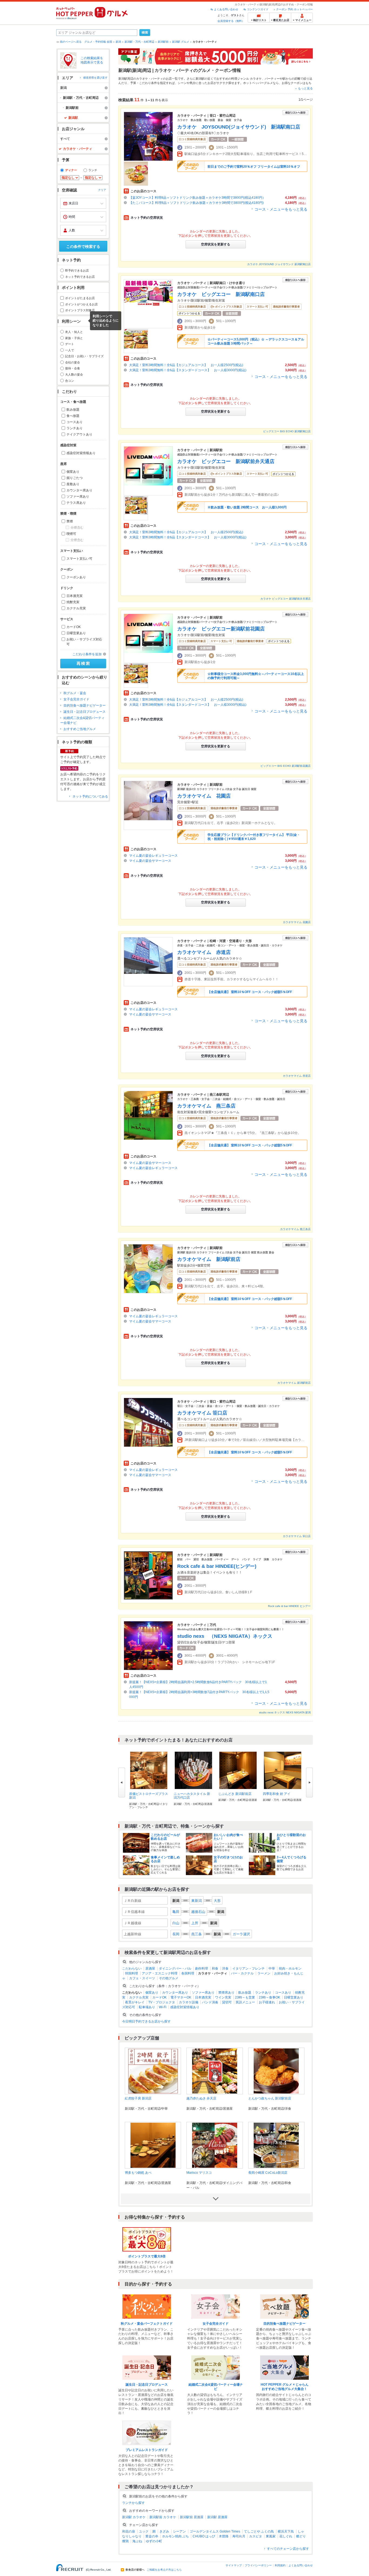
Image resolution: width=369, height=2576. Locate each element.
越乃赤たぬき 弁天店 (201, 2098)
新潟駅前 (163, 42)
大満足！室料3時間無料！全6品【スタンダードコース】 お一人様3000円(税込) (188, 370)
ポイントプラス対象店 (80, 310)
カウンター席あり (79, 490)
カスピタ (256, 2536)
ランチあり (75, 428)
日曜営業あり (76, 633)
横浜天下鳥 (286, 2531)
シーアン (179, 2531)
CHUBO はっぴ (204, 2536)
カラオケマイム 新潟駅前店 (209, 1259)
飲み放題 (73, 410)
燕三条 (197, 1934)
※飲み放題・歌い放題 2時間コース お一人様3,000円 (247, 507)
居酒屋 (150, 1969)
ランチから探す (133, 2503)
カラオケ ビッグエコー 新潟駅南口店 (221, 294)
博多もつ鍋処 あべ (138, 2173)
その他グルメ (169, 1978)
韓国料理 (132, 1973)
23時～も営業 (245, 1997)
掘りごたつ (75, 478)
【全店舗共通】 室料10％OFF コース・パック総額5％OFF (250, 992)
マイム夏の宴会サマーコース (150, 861)
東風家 (271, 2536)
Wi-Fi (163, 2007)
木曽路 (224, 2536)
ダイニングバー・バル (175, 1969)
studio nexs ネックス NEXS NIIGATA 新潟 (285, 1712)
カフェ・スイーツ (142, 1978)
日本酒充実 (75, 596)
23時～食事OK (269, 1997)
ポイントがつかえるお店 (81, 304)
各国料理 (188, 1973)
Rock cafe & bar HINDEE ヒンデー (289, 1606)
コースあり (75, 422)
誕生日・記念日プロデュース (85, 712)
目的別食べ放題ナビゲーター (85, 705)
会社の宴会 (73, 362)
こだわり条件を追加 (87, 654)
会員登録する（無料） (231, 21)
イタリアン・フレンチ (249, 1969)
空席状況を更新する (216, 244)
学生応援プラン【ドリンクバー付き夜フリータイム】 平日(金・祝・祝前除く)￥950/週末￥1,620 (254, 837)
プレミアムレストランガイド (147, 2450)
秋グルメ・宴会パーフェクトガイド (147, 2324)
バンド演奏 (210, 2002)
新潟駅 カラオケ (134, 2517)
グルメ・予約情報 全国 (98, 42)
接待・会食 (73, 368)
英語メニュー (245, 2002)
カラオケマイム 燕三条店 (206, 1106)
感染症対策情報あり (81, 453)
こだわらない (132, 1969)
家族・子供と (74, 338)
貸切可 (227, 2002)
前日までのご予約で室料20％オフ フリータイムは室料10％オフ (254, 167)
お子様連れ (267, 2002)
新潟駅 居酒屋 (217, 2517)
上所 (195, 1923)
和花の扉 (129, 2531)
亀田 (176, 1912)
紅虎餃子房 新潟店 (138, 2098)
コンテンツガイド (258, 9)
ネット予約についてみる (90, 796)
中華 (272, 1969)
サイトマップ (234, 2565)
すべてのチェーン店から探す (288, 2549)
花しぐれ (286, 2536)
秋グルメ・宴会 (75, 693)
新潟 (118, 42)
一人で (70, 350)
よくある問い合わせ (226, 9)
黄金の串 (152, 2536)
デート (70, 344)
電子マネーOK (181, 1997)
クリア (102, 190)
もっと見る (305, 88)
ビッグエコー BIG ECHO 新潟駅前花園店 (286, 766)
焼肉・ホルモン (290, 1969)
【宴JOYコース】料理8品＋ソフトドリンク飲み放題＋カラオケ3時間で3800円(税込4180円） (197, 198)
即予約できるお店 (77, 271)
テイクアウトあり (79, 434)
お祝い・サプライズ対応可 (84, 642)
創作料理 (202, 1969)
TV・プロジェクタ (162, 2002)
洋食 (225, 1969)
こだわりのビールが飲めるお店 (165, 1837)
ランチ (93, 170)
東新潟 (197, 1901)
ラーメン (264, 1973)
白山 (176, 1923)
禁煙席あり (226, 1993)
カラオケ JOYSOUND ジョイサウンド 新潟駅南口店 (279, 264)
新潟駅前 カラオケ (163, 2517)
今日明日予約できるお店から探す (146, 2021)
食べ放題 (73, 416)
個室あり (73, 472)
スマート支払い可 (79, 559)
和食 (215, 1969)
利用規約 (280, 2565)
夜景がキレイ (135, 2002)
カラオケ (256, 79)
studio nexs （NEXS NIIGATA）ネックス (225, 1636)
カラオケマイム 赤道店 (204, 952)
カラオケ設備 (189, 2002)
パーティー (272, 79)
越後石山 (198, 1912)
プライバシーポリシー (258, 2565)
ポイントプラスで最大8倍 (147, 2256)
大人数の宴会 (74, 374)
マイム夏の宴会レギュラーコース (155, 856)
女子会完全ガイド (76, 699)
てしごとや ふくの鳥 (259, 2531)
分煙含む (77, 528)
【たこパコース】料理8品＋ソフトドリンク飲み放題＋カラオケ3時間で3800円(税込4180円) (196, 203)
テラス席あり (76, 503)
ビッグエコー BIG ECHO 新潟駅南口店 (287, 431)
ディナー (71, 170)
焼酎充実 (73, 602)
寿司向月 (239, 2536)
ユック (144, 2531)
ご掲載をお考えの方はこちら (164, 2570)
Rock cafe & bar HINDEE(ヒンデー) (217, 1566)
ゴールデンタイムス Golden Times (215, 2531)
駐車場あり (147, 2007)
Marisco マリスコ (199, 2173)
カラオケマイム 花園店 (204, 796)
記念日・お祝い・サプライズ (84, 356)
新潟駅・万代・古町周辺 (139, 42)
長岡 (176, 1934)
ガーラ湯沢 (241, 1934)
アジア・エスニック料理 (160, 1973)
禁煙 (70, 521)
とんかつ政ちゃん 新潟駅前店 (270, 2098)
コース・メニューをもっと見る (281, 209)
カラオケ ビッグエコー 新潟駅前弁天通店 (226, 461)
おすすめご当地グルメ (80, 729)
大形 (217, 1901)
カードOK (74, 627)
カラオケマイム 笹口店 (202, 1413)
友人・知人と (74, 332)
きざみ (164, 2531)
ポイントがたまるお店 (80, 298)
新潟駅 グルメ (181, 42)
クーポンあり (76, 577)
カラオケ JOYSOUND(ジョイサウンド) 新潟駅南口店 (239, 127)
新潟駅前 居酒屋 (192, 2517)
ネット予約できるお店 (80, 277)
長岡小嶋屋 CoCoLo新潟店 (268, 2173)
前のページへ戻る (71, 42)
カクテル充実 (76, 608)
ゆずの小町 (154, 2541)
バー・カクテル (242, 1973)
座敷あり (73, 484)
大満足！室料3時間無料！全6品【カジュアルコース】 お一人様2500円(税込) (186, 365)
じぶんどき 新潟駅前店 (235, 1794)
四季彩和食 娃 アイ (277, 1794)
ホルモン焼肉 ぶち (175, 2536)
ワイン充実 (223, 1997)
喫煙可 (71, 534)
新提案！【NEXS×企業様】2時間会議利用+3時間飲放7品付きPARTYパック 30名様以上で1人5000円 (199, 1694)
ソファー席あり (78, 497)
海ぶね (137, 2541)
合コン (70, 381)
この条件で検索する (83, 247)
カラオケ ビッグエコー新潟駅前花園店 (221, 629)
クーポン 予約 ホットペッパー (294, 9)
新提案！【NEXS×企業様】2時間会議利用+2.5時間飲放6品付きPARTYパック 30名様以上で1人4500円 (198, 1684)
